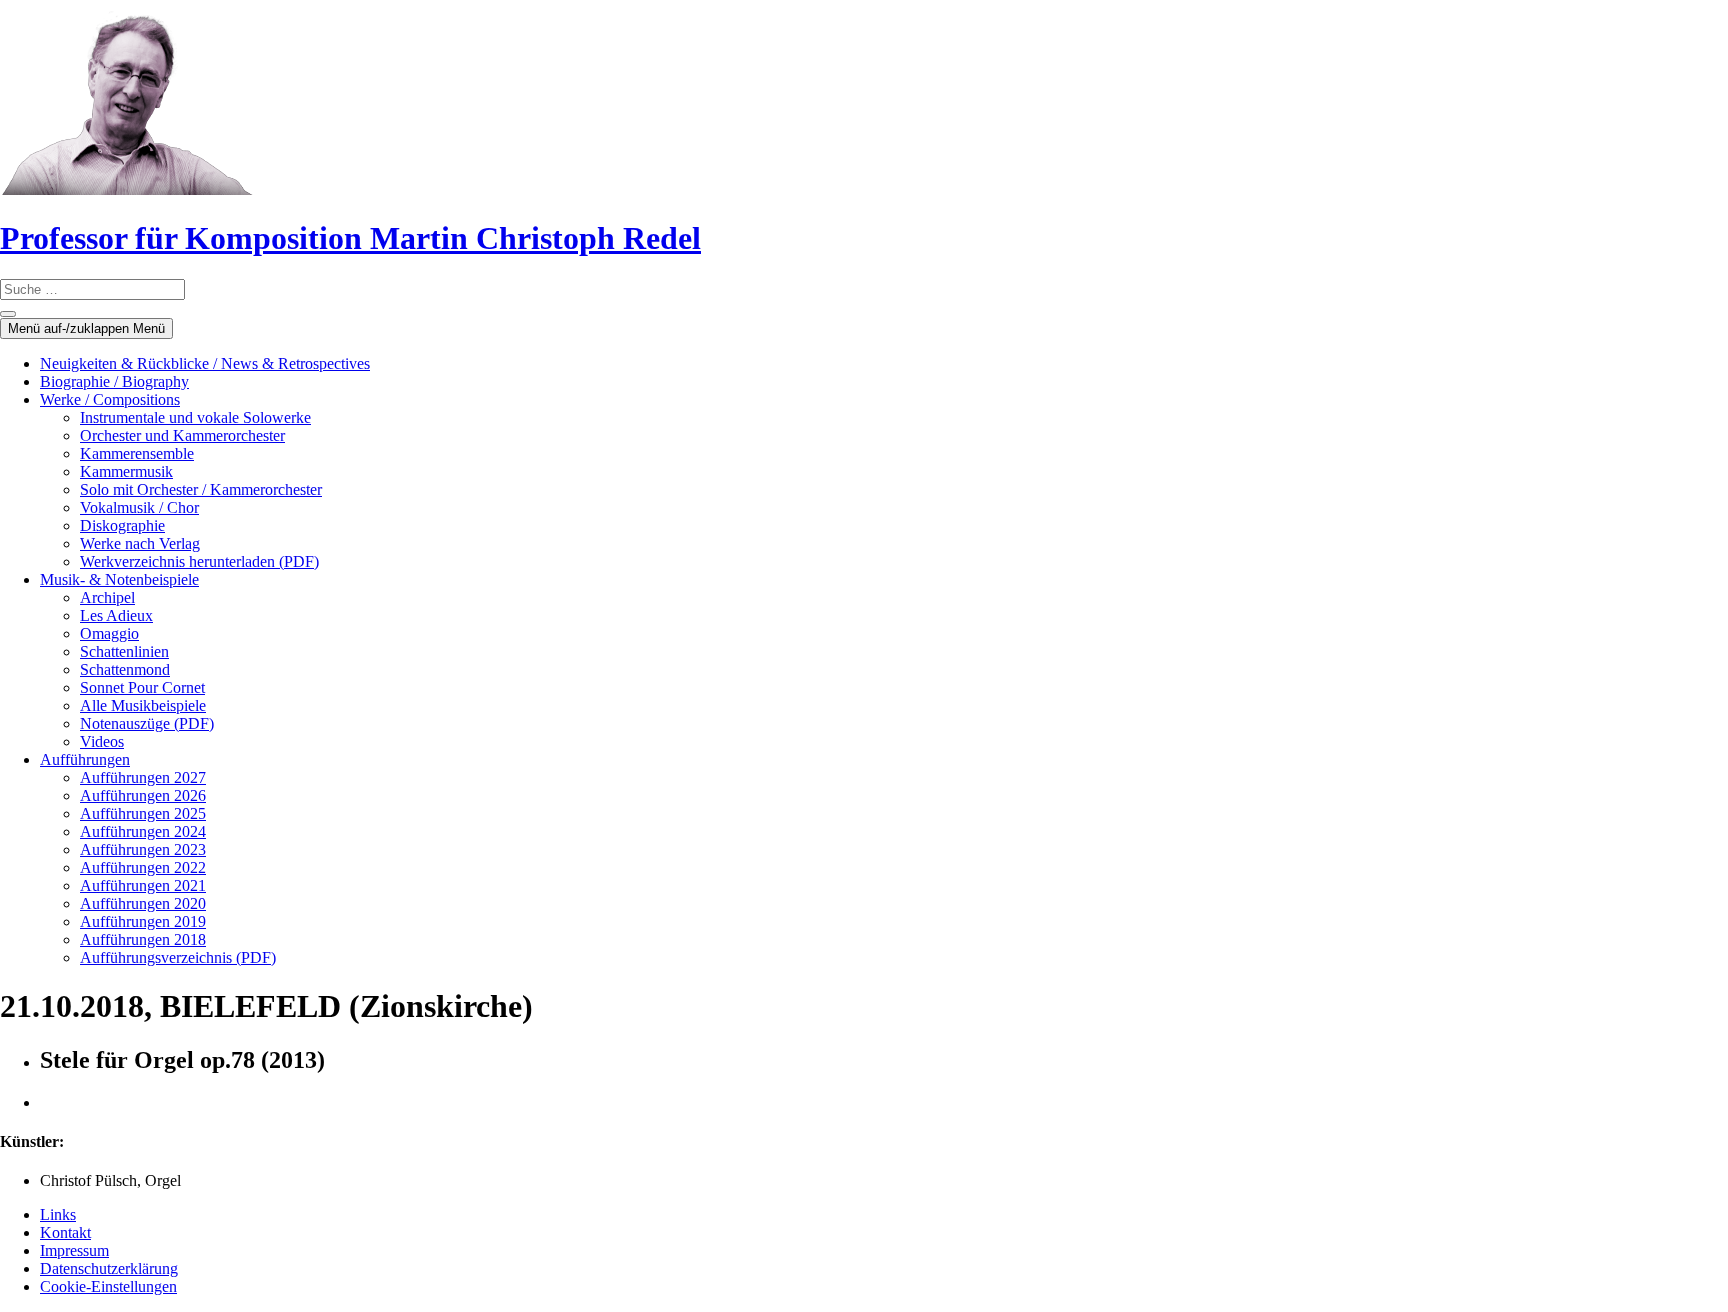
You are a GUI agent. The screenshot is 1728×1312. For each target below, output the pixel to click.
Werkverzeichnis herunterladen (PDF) (199, 561)
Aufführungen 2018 (143, 939)
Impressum (74, 1250)
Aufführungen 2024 (143, 831)
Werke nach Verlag (140, 543)
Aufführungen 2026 (143, 795)
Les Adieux (116, 615)
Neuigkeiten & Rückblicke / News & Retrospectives (205, 363)
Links (58, 1214)
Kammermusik (126, 471)
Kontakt (65, 1232)
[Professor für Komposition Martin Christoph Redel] (127, 189)
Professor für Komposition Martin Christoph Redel (350, 238)
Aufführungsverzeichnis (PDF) (178, 957)
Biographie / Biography (114, 381)
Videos (102, 741)
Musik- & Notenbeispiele (119, 579)
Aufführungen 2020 (143, 903)
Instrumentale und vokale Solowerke (195, 417)
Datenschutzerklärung (109, 1268)
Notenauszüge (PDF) (147, 723)
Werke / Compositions (110, 399)
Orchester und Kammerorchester (182, 435)
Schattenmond (125, 669)
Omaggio (109, 633)
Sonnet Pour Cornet (142, 687)
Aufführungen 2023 (143, 849)
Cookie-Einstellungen (108, 1286)
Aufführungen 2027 (143, 777)
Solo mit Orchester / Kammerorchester (201, 489)
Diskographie (122, 525)
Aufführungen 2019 (143, 921)
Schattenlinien (124, 651)
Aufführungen (85, 759)
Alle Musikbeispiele (143, 705)
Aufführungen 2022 (143, 867)
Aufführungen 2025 (143, 813)
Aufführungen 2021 (143, 885)
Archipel (107, 597)
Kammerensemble (137, 453)
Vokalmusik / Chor (139, 507)
